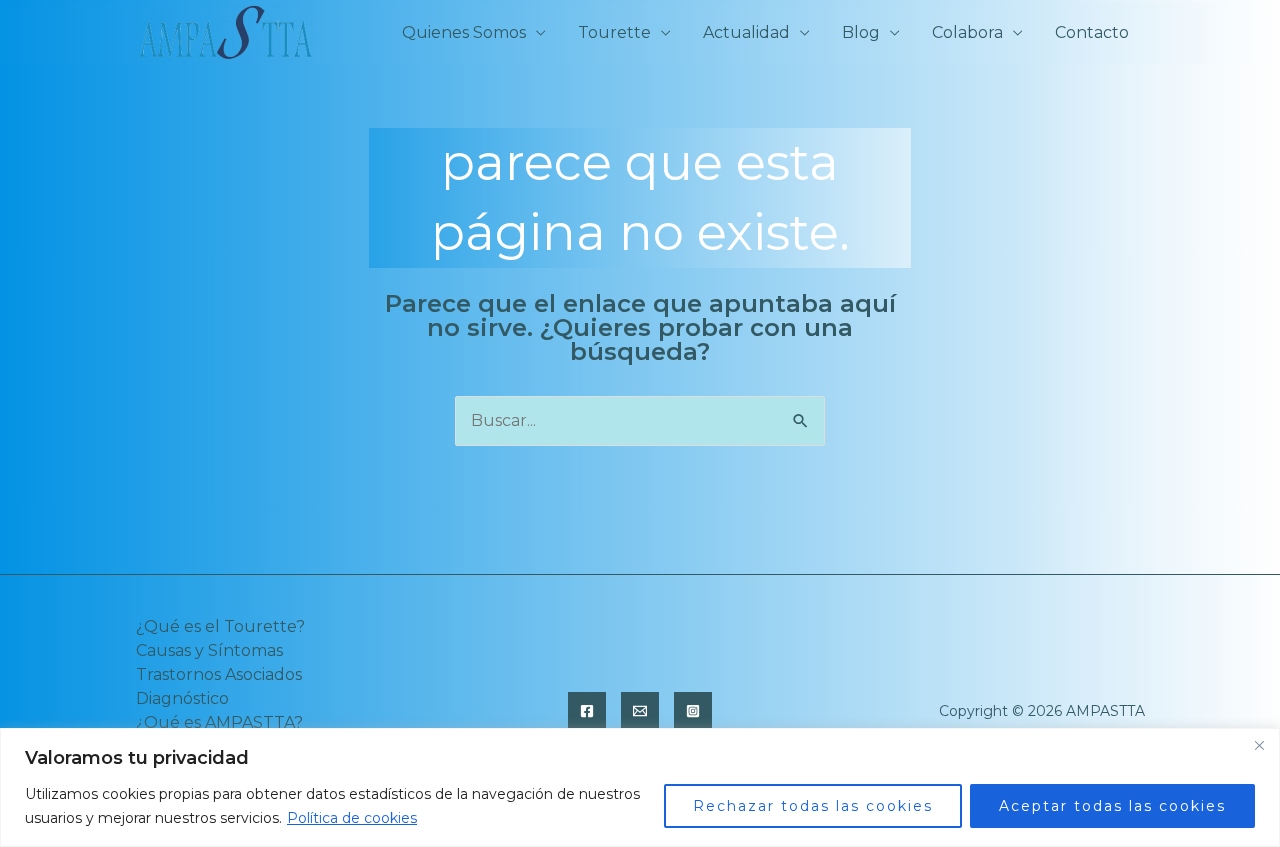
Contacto (1092, 32)
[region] (640, 787)
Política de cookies (352, 818)
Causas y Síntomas (209, 650)
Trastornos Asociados (219, 674)
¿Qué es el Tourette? (220, 626)
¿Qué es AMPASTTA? (219, 722)
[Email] (640, 711)
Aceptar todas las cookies (1112, 806)
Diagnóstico (182, 698)
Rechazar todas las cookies (813, 806)
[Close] (1259, 745)
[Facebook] (587, 711)
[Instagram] (693, 711)
